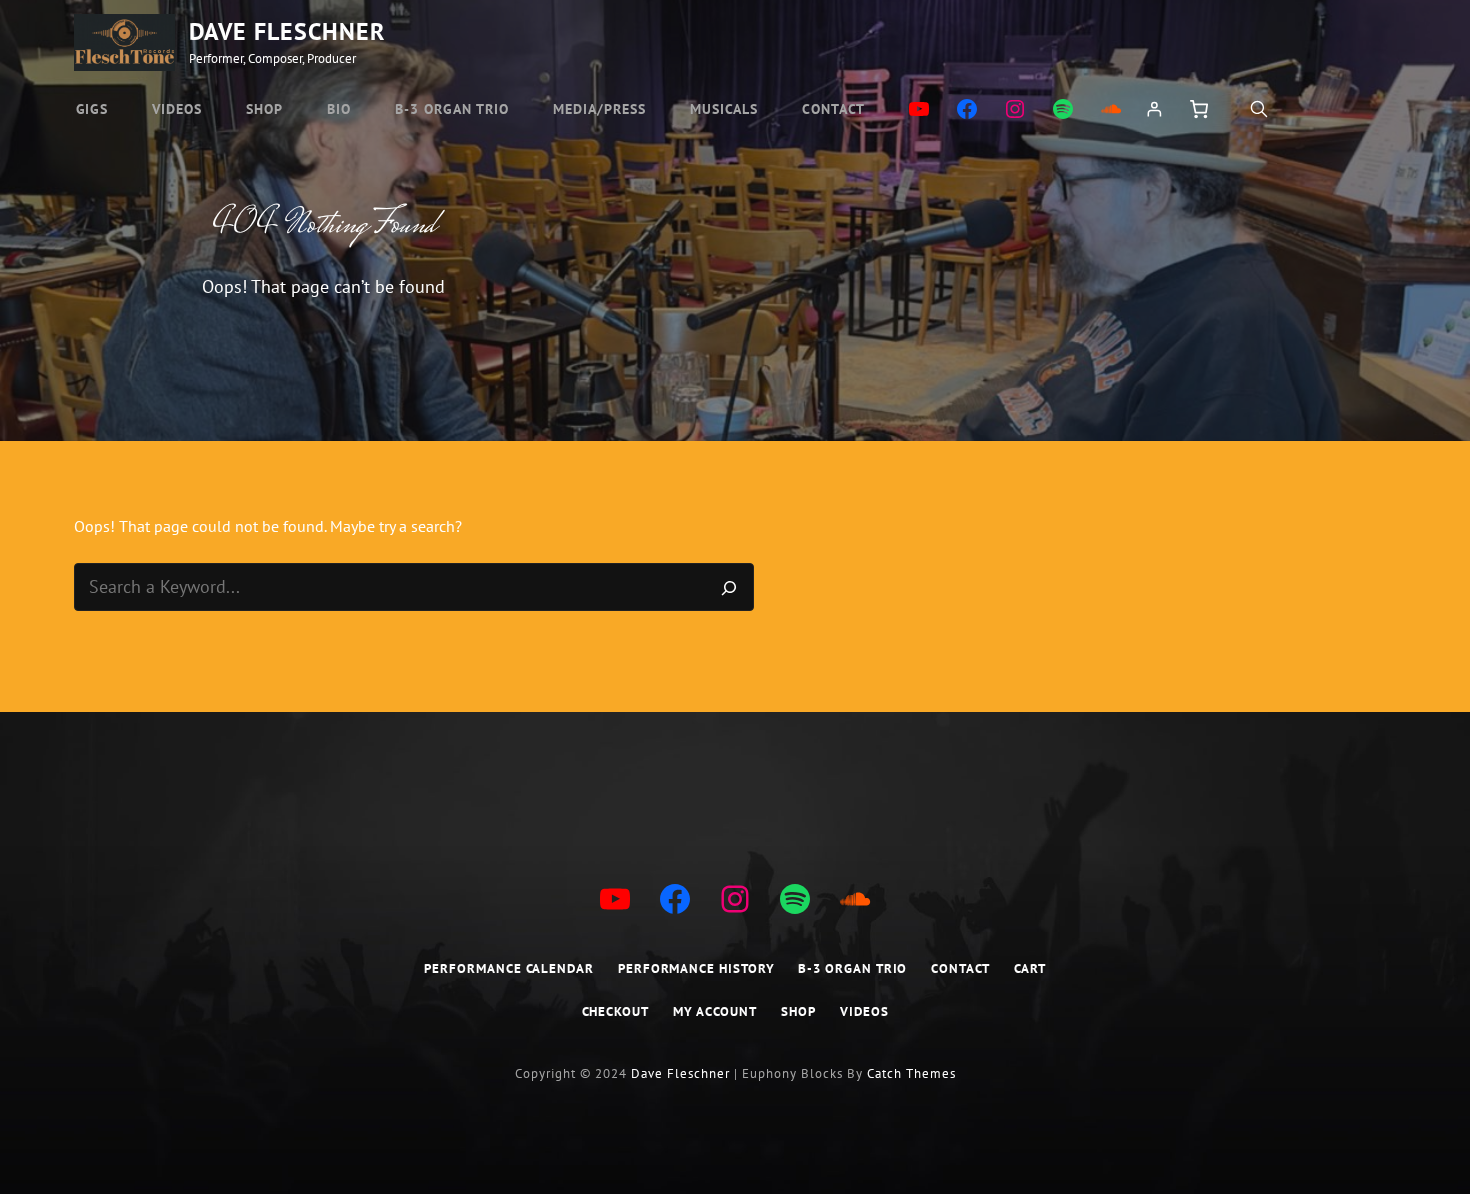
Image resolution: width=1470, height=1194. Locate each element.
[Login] (1154, 109)
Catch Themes (911, 1073)
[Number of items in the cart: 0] (1197, 109)
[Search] (729, 587)
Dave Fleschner (287, 31)
